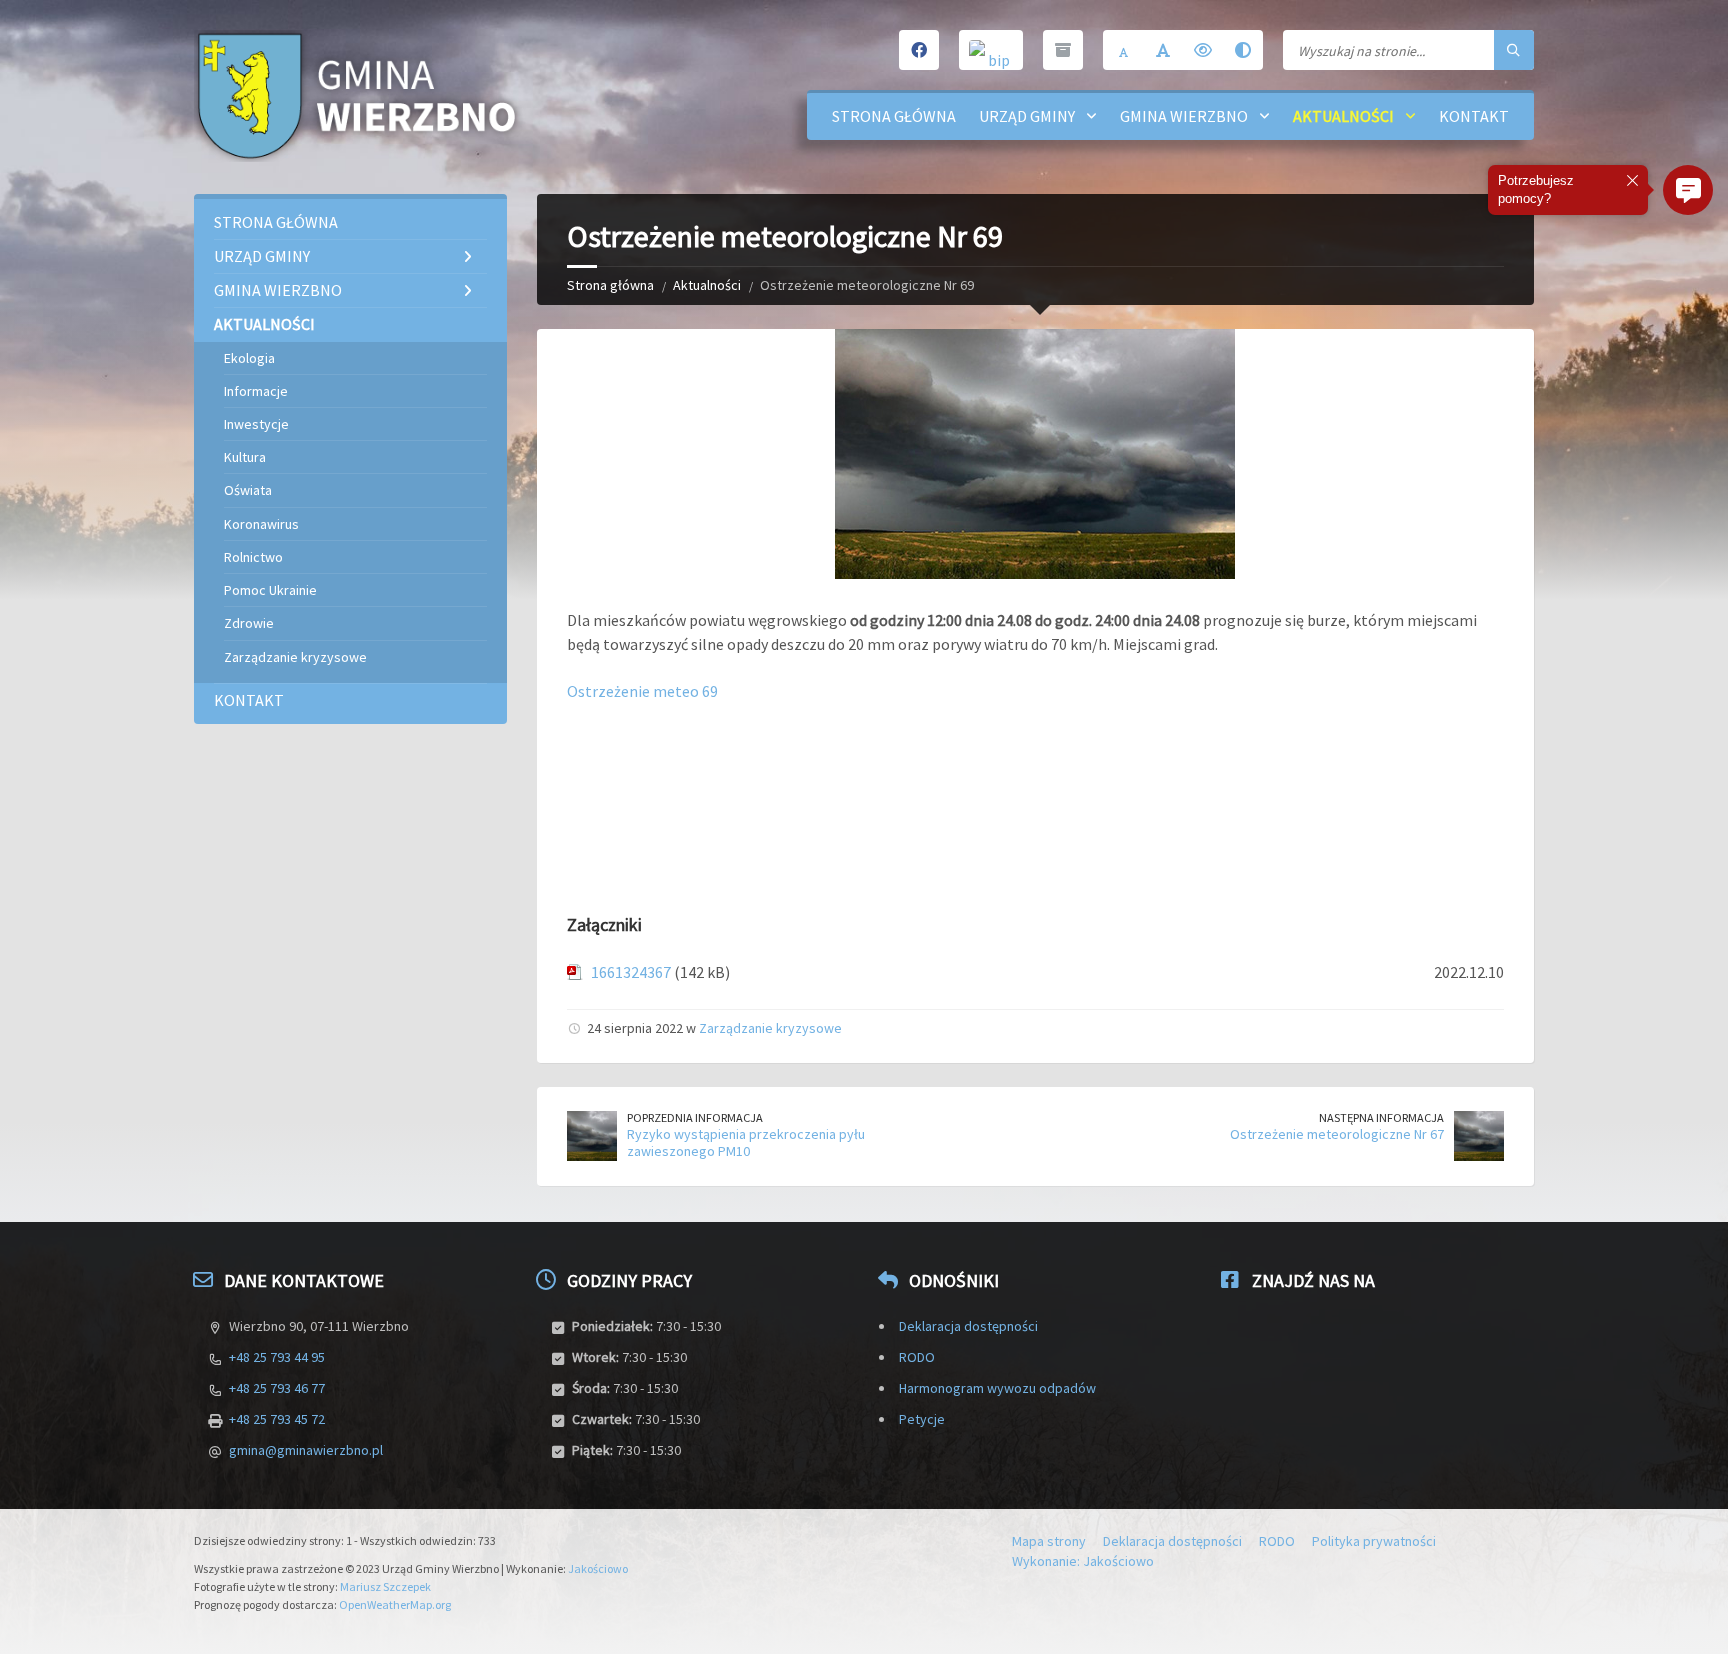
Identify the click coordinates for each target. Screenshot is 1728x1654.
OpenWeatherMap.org (395, 1604)
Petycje (922, 1419)
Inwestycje (256, 424)
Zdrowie (249, 623)
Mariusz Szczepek (385, 1586)
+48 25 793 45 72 (277, 1419)
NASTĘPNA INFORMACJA (1381, 1117)
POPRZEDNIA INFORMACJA (695, 1117)
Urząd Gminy (1027, 116)
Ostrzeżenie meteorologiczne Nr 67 (1337, 1134)
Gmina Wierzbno (1184, 116)
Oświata (248, 490)
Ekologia (249, 358)
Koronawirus (261, 524)
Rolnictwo (253, 557)
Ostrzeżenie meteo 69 (642, 691)
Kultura (245, 457)
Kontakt (1474, 116)
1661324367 (631, 972)
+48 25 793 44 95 (277, 1357)
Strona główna (894, 116)
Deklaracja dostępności (968, 1326)
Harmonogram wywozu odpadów (997, 1388)
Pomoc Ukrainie (270, 590)
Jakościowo (598, 1568)
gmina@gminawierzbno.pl (306, 1450)
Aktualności (1343, 116)
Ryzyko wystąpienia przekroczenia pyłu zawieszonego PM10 (746, 1142)
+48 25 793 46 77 (277, 1388)
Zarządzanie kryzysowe (770, 1028)
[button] (1688, 190)
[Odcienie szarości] (1243, 50)
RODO (917, 1357)
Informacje (256, 391)
